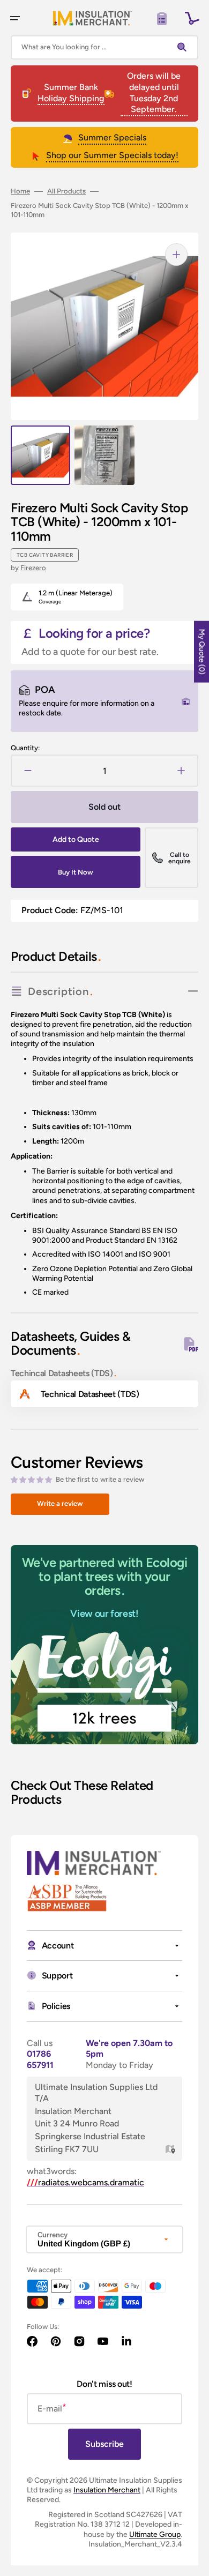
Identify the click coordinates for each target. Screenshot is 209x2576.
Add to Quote (76, 839)
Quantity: (25, 748)
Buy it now (76, 872)
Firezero (33, 568)
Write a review (60, 1503)
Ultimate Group (155, 2534)
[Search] (184, 47)
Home (20, 191)
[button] (15, 18)
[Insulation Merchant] (92, 18)
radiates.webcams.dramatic (85, 2182)
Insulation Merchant (107, 2490)
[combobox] (104, 47)
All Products (66, 191)
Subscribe (104, 2444)
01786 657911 (40, 2059)
